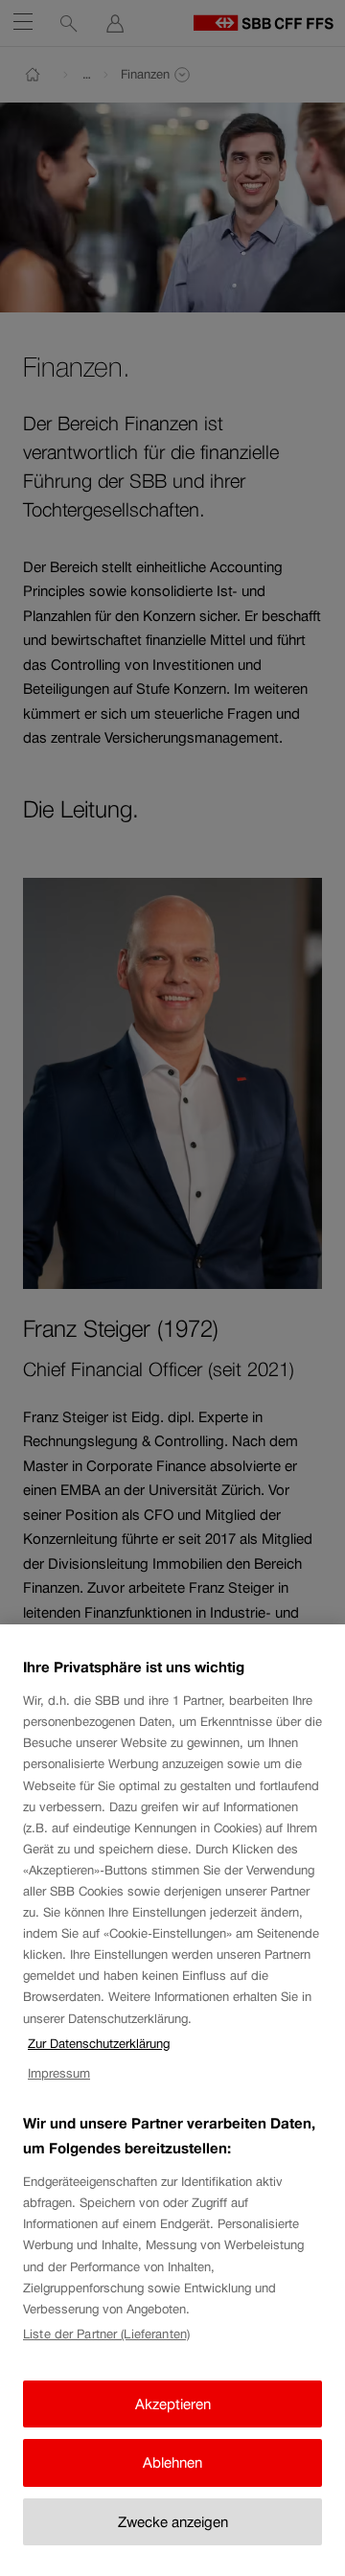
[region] (172, 2100)
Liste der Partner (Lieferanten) (106, 2334)
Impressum (59, 2073)
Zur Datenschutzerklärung (99, 2044)
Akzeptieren (173, 2404)
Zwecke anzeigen (173, 2522)
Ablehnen (172, 2462)
